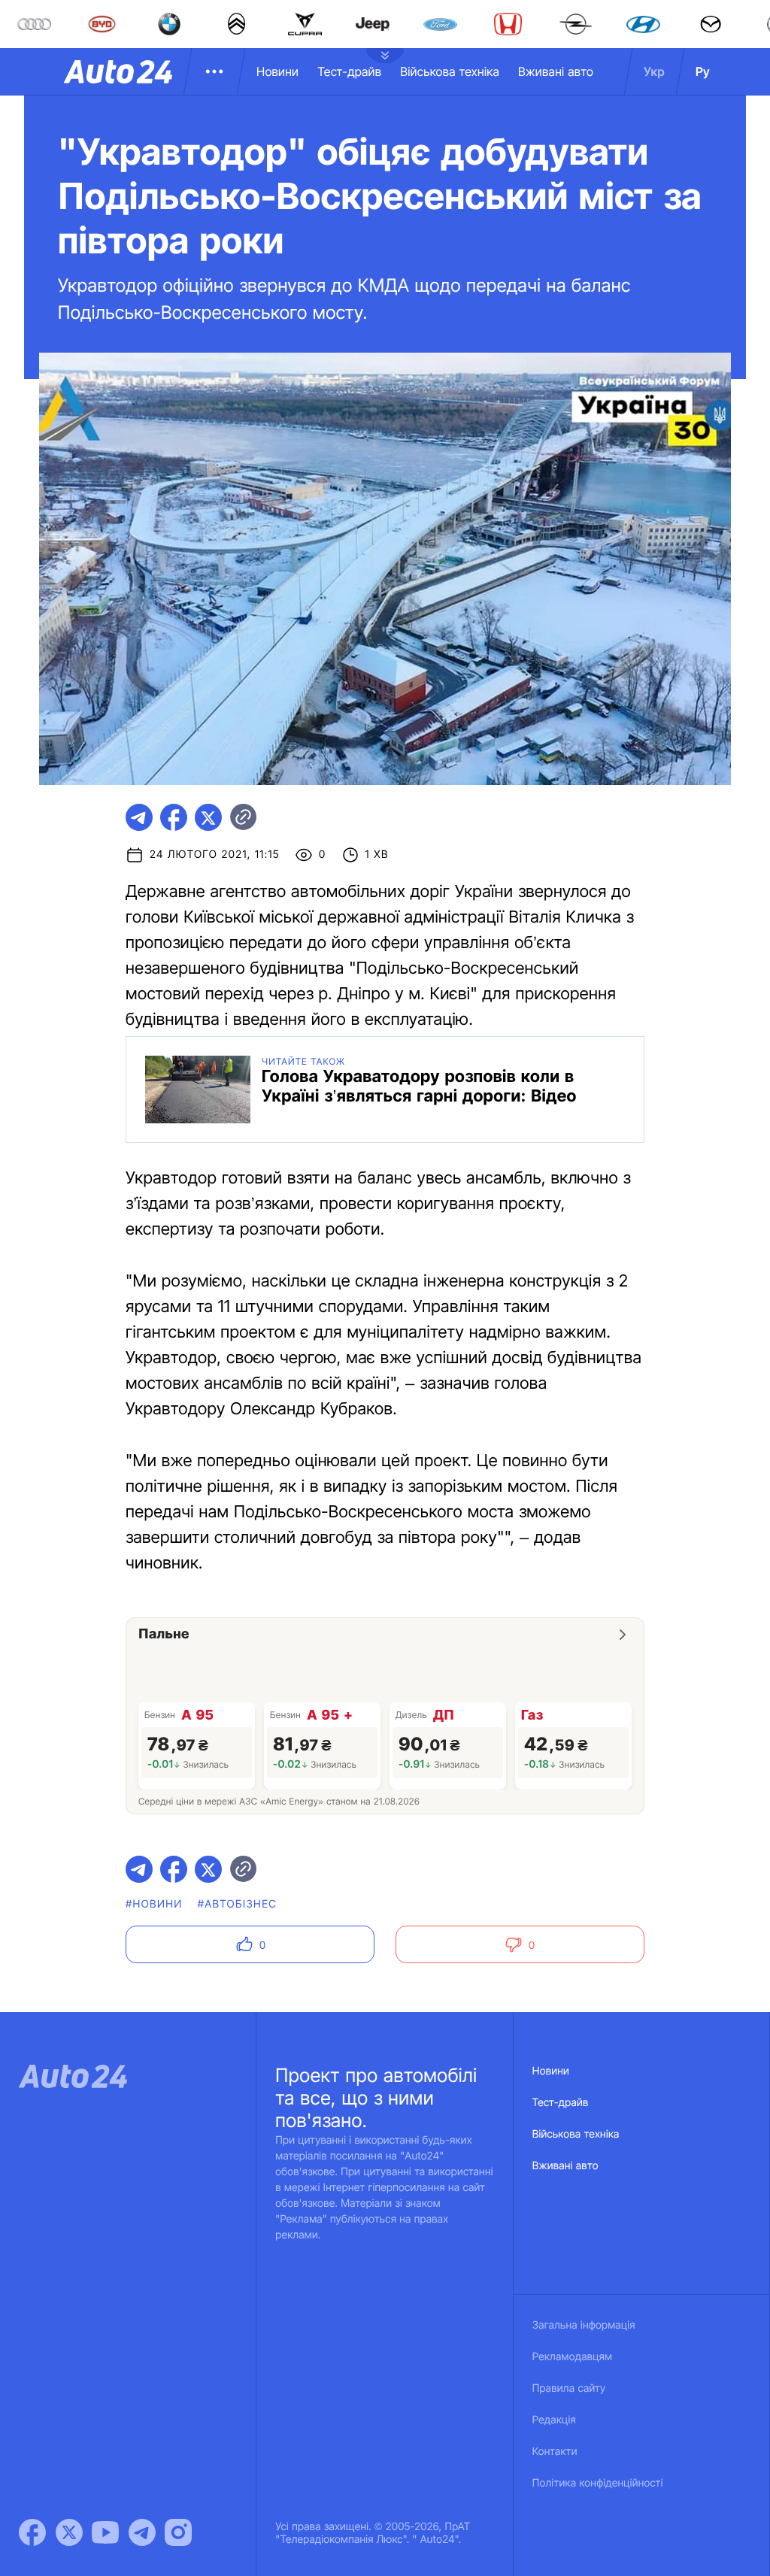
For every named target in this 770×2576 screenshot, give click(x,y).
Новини (277, 71)
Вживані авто (556, 71)
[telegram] (139, 817)
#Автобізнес (238, 1904)
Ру (703, 71)
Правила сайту (569, 2388)
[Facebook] (32, 2532)
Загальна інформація (584, 2325)
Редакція (554, 2420)
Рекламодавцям (573, 2357)
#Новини (154, 1904)
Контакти (555, 2452)
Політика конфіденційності (598, 2483)
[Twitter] (69, 2532)
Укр (654, 71)
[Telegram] (142, 2532)
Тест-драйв (349, 71)
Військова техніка (450, 71)
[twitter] (208, 817)
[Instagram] (178, 2532)
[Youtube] (105, 2532)
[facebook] (174, 817)
